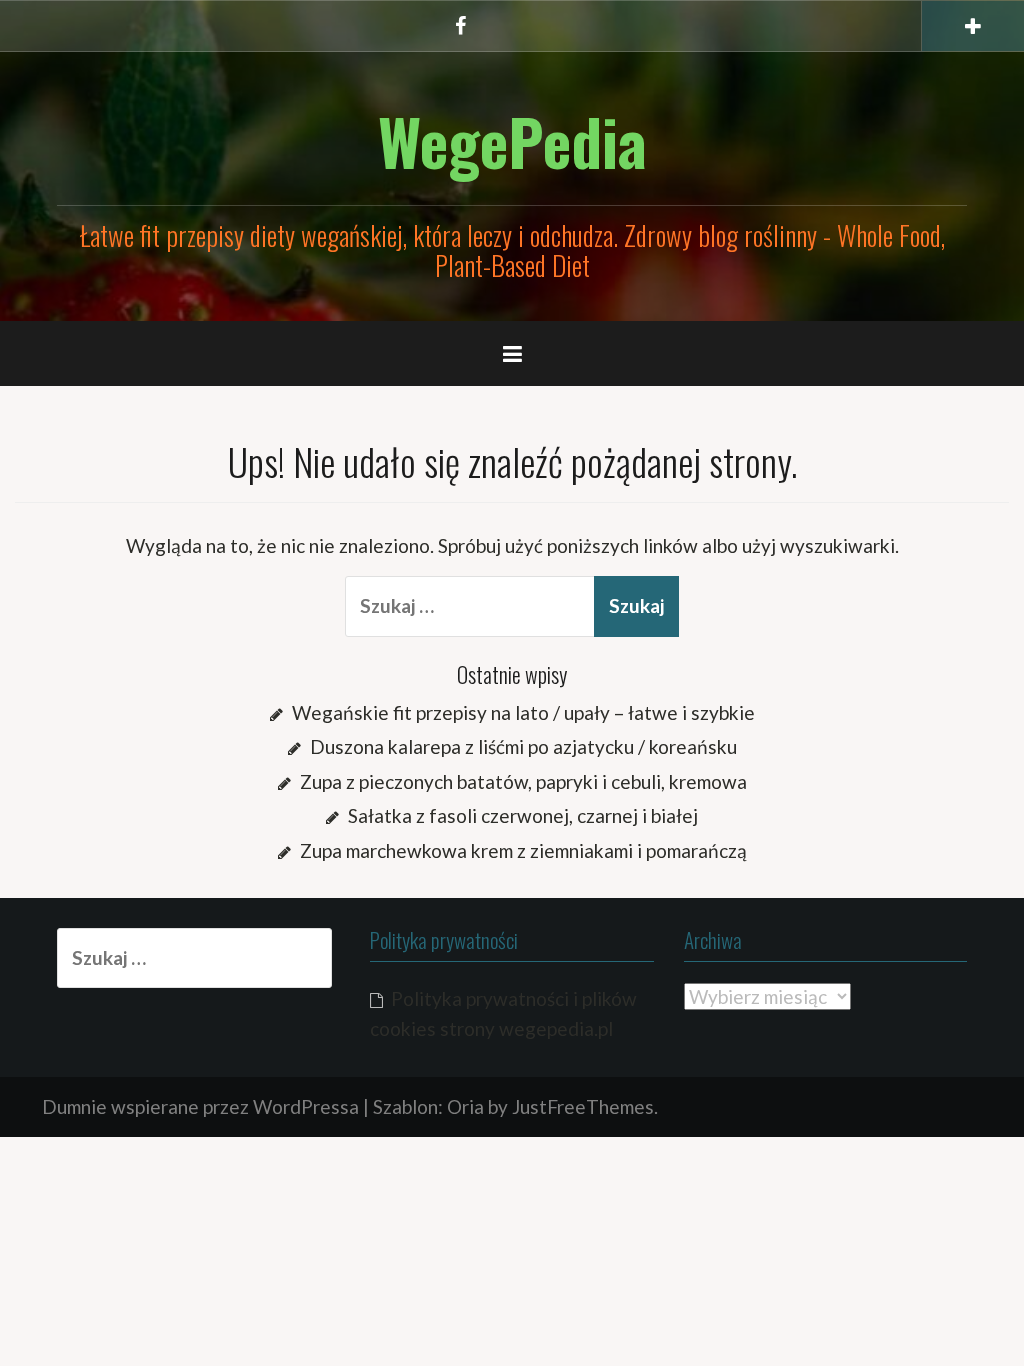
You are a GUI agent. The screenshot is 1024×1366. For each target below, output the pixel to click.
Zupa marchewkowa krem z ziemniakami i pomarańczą (523, 850)
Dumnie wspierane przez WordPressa (200, 1106)
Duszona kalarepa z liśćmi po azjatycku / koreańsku (523, 746)
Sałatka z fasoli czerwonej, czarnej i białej (523, 815)
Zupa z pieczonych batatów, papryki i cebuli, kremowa (523, 781)
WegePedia (512, 141)
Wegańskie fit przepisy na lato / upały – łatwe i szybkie (523, 712)
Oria (465, 1106)
